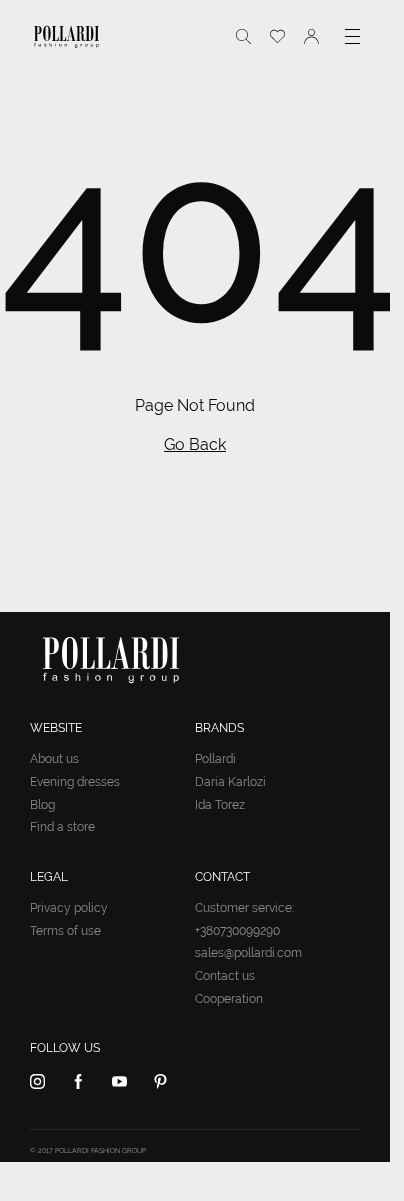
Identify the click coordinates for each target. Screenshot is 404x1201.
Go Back (195, 444)
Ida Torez (220, 805)
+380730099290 (237, 931)
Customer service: (244, 908)
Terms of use (65, 931)
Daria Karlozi (230, 782)
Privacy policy (69, 908)
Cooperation (229, 999)
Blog (42, 805)
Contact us (225, 976)
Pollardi (215, 759)
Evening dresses (75, 782)
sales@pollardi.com (248, 953)
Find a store (62, 827)
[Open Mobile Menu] (352, 36)
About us (54, 759)
